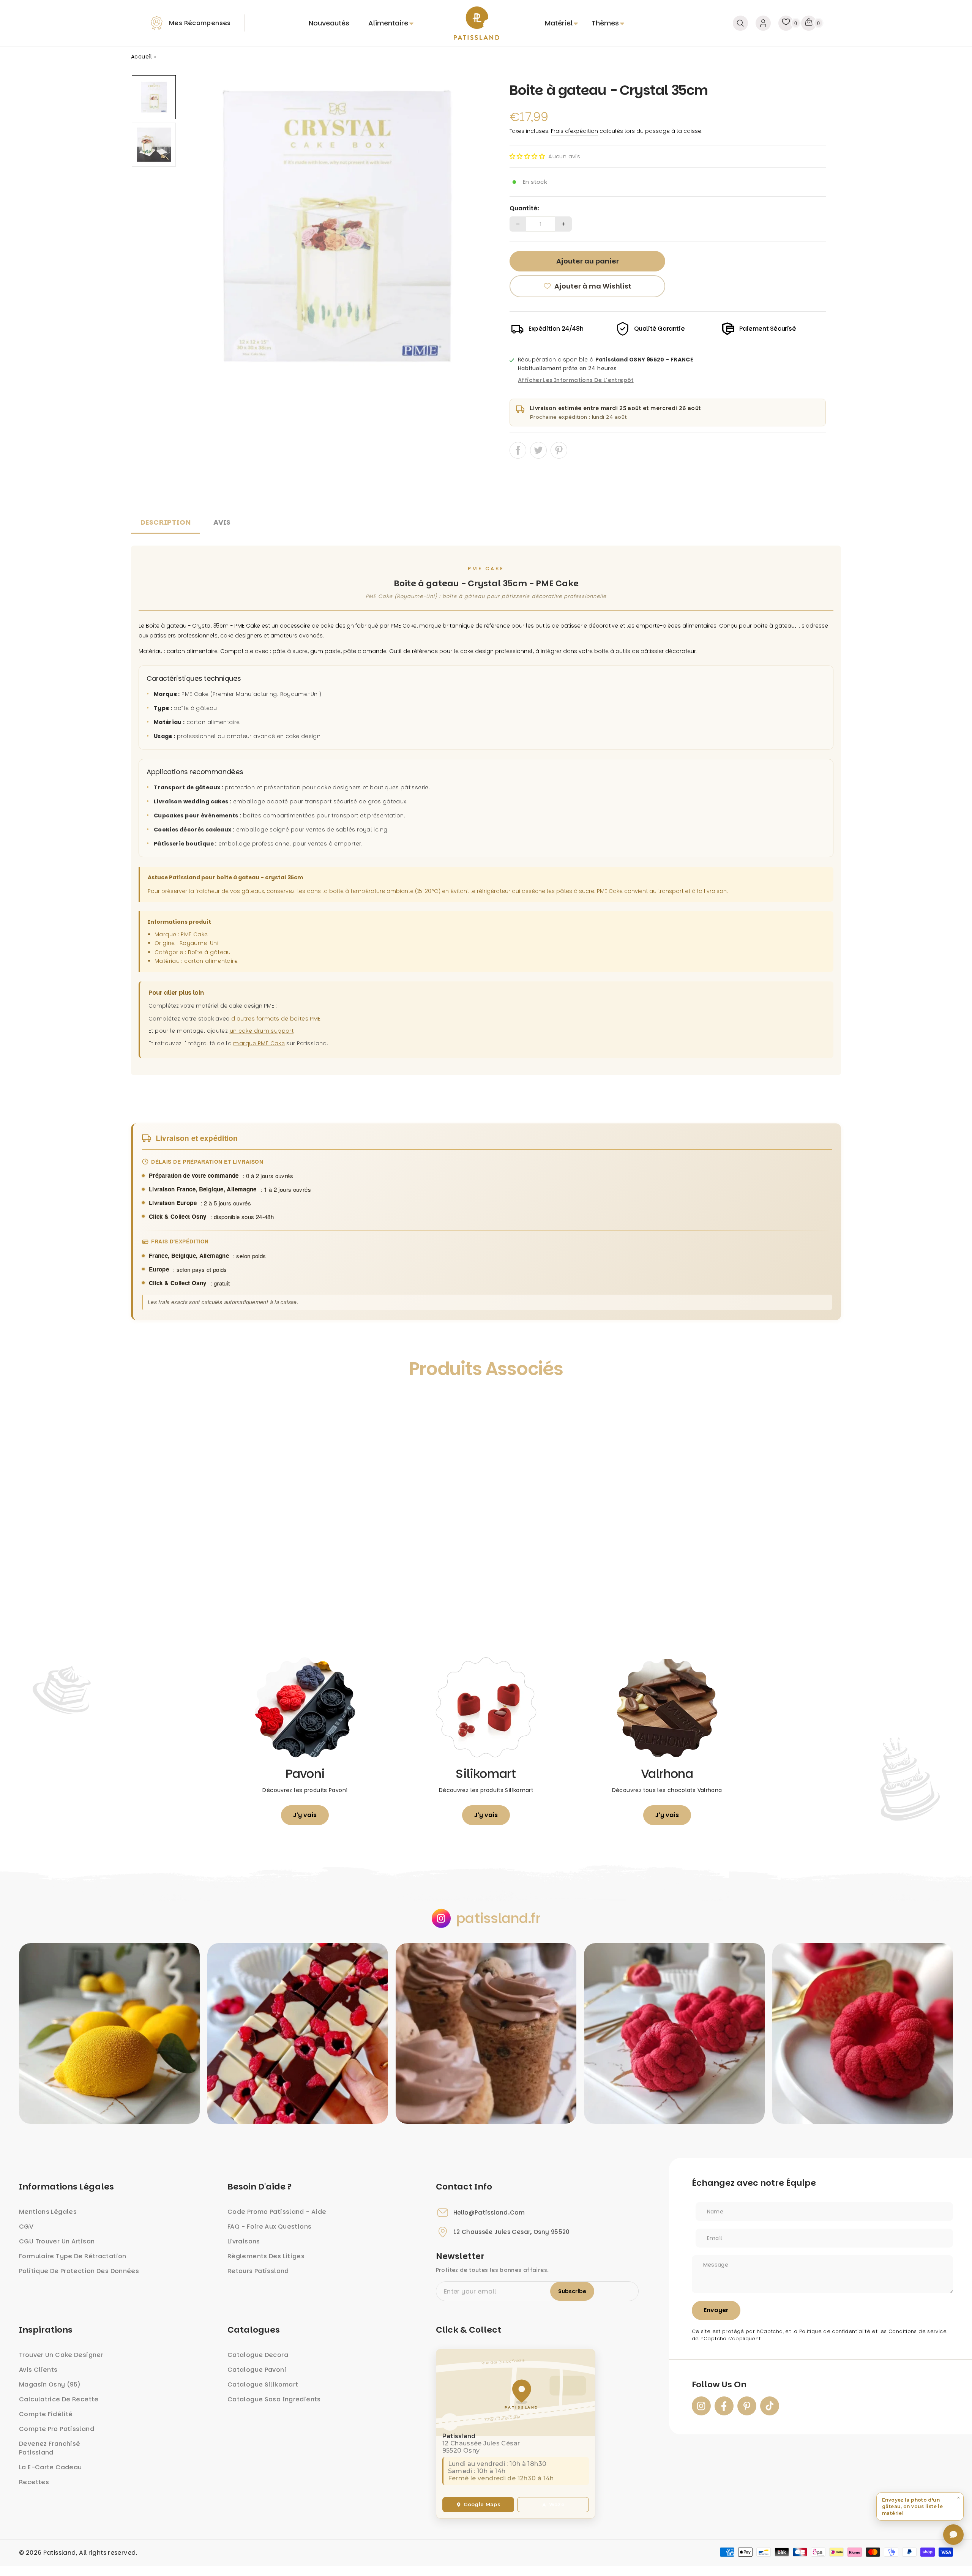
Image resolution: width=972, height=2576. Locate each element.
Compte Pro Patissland (57, 2429)
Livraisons (244, 2241)
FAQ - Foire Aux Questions (269, 2227)
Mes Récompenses (200, 23)
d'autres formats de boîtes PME (276, 1019)
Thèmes (605, 23)
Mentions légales (48, 2212)
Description (166, 522)
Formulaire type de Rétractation (73, 2256)
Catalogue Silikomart (263, 2384)
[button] (527, 156)
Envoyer (716, 2310)
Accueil (142, 57)
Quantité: (524, 208)
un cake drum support (262, 1031)
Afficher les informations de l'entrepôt (576, 380)
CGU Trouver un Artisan (57, 2241)
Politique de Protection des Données (79, 2271)
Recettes (34, 2482)
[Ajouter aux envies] (145, 1404)
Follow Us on (719, 2385)
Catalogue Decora (258, 2355)
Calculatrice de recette (59, 2399)
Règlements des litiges (266, 2256)
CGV (26, 2227)
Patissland (60, 2553)
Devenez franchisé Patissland (50, 2448)
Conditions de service (918, 2331)
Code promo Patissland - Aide (277, 2212)
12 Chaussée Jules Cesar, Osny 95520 (512, 2232)
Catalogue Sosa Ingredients (274, 2399)
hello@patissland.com (489, 2213)
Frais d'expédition (574, 131)
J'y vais (305, 1815)
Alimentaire (388, 23)
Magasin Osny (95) (50, 2384)
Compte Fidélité (46, 2414)
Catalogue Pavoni (257, 2370)
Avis (222, 522)
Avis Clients (38, 2370)
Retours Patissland (258, 2271)
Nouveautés (329, 23)
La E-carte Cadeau (50, 2467)
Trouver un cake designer (61, 2355)
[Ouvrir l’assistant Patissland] (953, 2535)
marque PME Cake (259, 1043)
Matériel (559, 23)
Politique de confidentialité (835, 2331)
